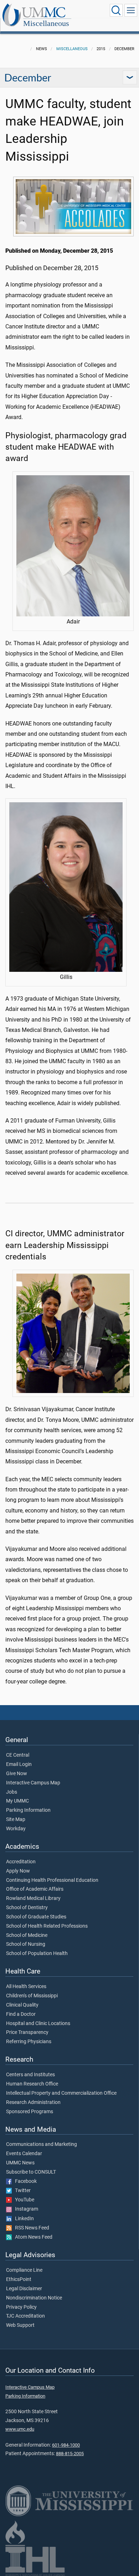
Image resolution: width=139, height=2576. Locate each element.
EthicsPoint (19, 2280)
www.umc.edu (20, 2429)
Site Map (16, 1820)
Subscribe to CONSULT (31, 2172)
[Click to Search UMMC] (116, 10)
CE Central (18, 1755)
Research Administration (33, 2103)
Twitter (21, 2191)
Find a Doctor (21, 2014)
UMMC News (20, 2163)
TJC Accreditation (25, 2316)
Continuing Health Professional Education (52, 1880)
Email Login (19, 1764)
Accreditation (21, 1862)
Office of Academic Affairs (35, 1889)
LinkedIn (23, 2219)
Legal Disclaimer (24, 2289)
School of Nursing (26, 1944)
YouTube (23, 2200)
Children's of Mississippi (32, 1996)
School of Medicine (27, 1935)
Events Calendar (24, 2154)
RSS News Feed (30, 2228)
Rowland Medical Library (33, 1898)
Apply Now (18, 1871)
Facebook (24, 2181)
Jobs (12, 1792)
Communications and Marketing (42, 2144)
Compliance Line (24, 2270)
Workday (16, 1829)
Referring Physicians (29, 2042)
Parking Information (28, 1810)
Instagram (25, 2209)
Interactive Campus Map (33, 1783)
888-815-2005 (70, 2454)
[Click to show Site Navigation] (131, 10)
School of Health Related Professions (47, 1926)
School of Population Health (37, 1954)
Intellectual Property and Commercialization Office (61, 2093)
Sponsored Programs (30, 2112)
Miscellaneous (46, 23)
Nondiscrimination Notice (34, 2298)
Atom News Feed (32, 2237)
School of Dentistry (27, 1908)
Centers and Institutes (30, 2075)
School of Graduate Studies (36, 1917)
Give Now (17, 1774)
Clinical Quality (22, 2005)
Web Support (20, 2325)
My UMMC (17, 1801)
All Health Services (26, 1987)
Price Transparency (27, 2033)
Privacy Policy (21, 2307)
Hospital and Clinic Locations (38, 2024)
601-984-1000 (66, 2445)
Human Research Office (32, 2084)
